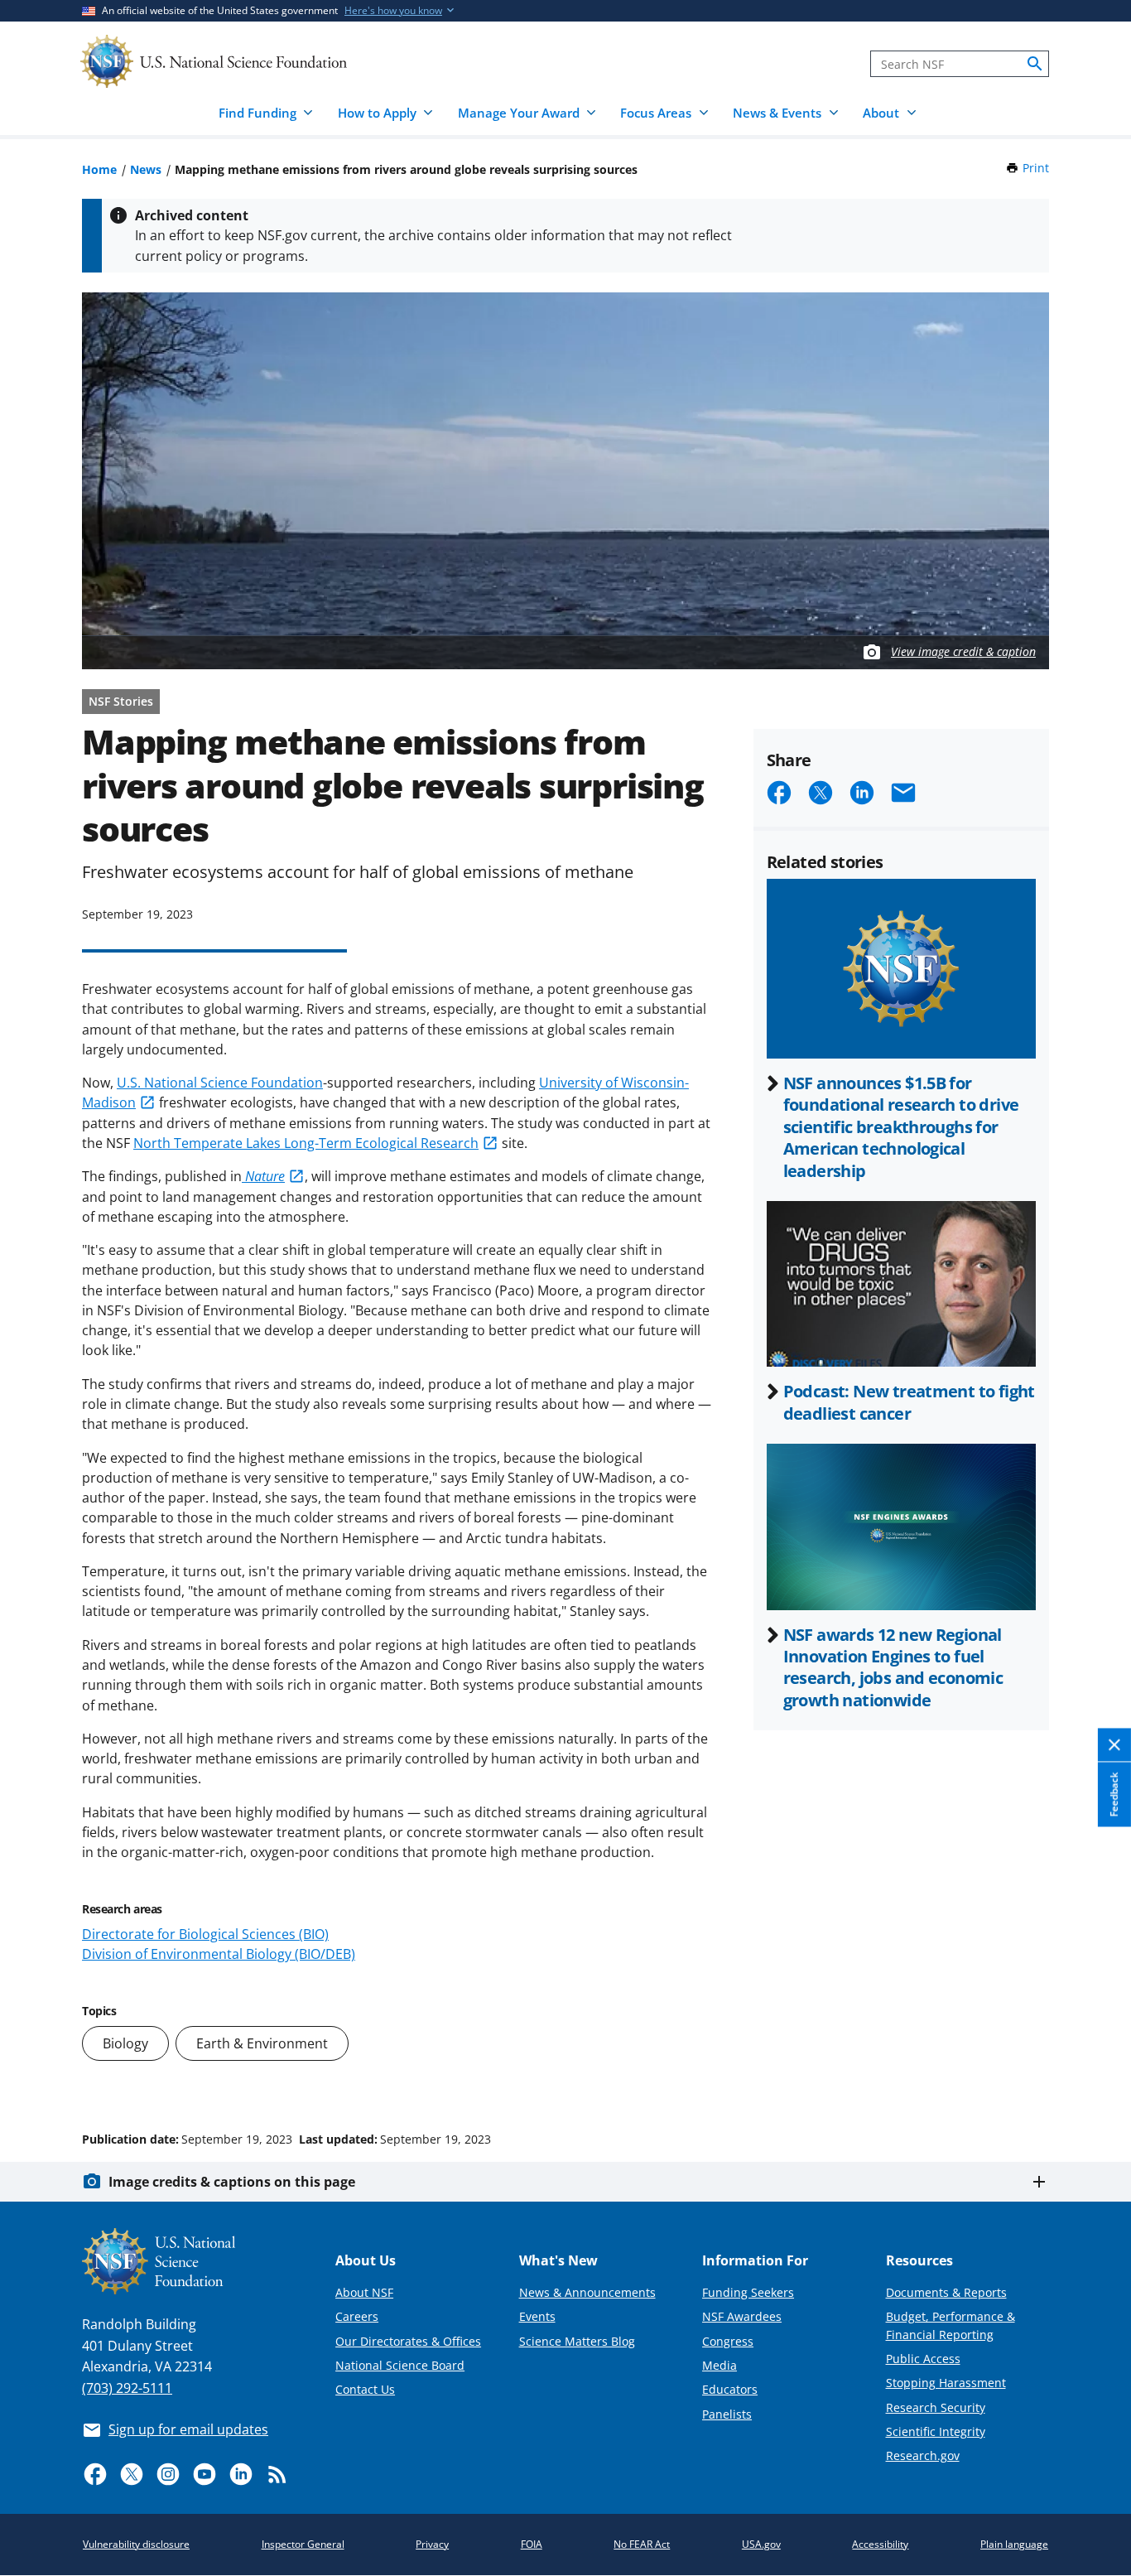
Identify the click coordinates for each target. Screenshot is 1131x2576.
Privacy (432, 2544)
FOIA (532, 2544)
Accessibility (880, 2544)
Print (1036, 168)
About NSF (364, 2292)
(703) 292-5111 (127, 2388)
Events (537, 2316)
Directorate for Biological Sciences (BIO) (205, 1934)
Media (720, 2365)
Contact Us (365, 2389)
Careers (357, 2316)
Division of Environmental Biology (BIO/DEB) (219, 1954)
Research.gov (923, 2455)
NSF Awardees (742, 2316)
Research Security (936, 2407)
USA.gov (761, 2544)
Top (1095, 2077)
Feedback (1114, 1794)
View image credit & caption (963, 651)
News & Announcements (587, 2292)
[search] (1035, 64)
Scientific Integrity (936, 2431)
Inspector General (303, 2544)
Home (99, 169)
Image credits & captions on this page (232, 2182)
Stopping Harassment (946, 2383)
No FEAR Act (642, 2544)
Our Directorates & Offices (408, 2341)
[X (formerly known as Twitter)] (132, 2474)
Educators (730, 2389)
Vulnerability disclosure (136, 2544)
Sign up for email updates (188, 2429)
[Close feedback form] (1114, 1745)
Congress (728, 2341)
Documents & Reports (946, 2292)
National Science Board (400, 2365)
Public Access (923, 2359)
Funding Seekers (748, 2292)
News (146, 169)
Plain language (1014, 2544)
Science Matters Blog (577, 2341)
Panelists (727, 2414)
